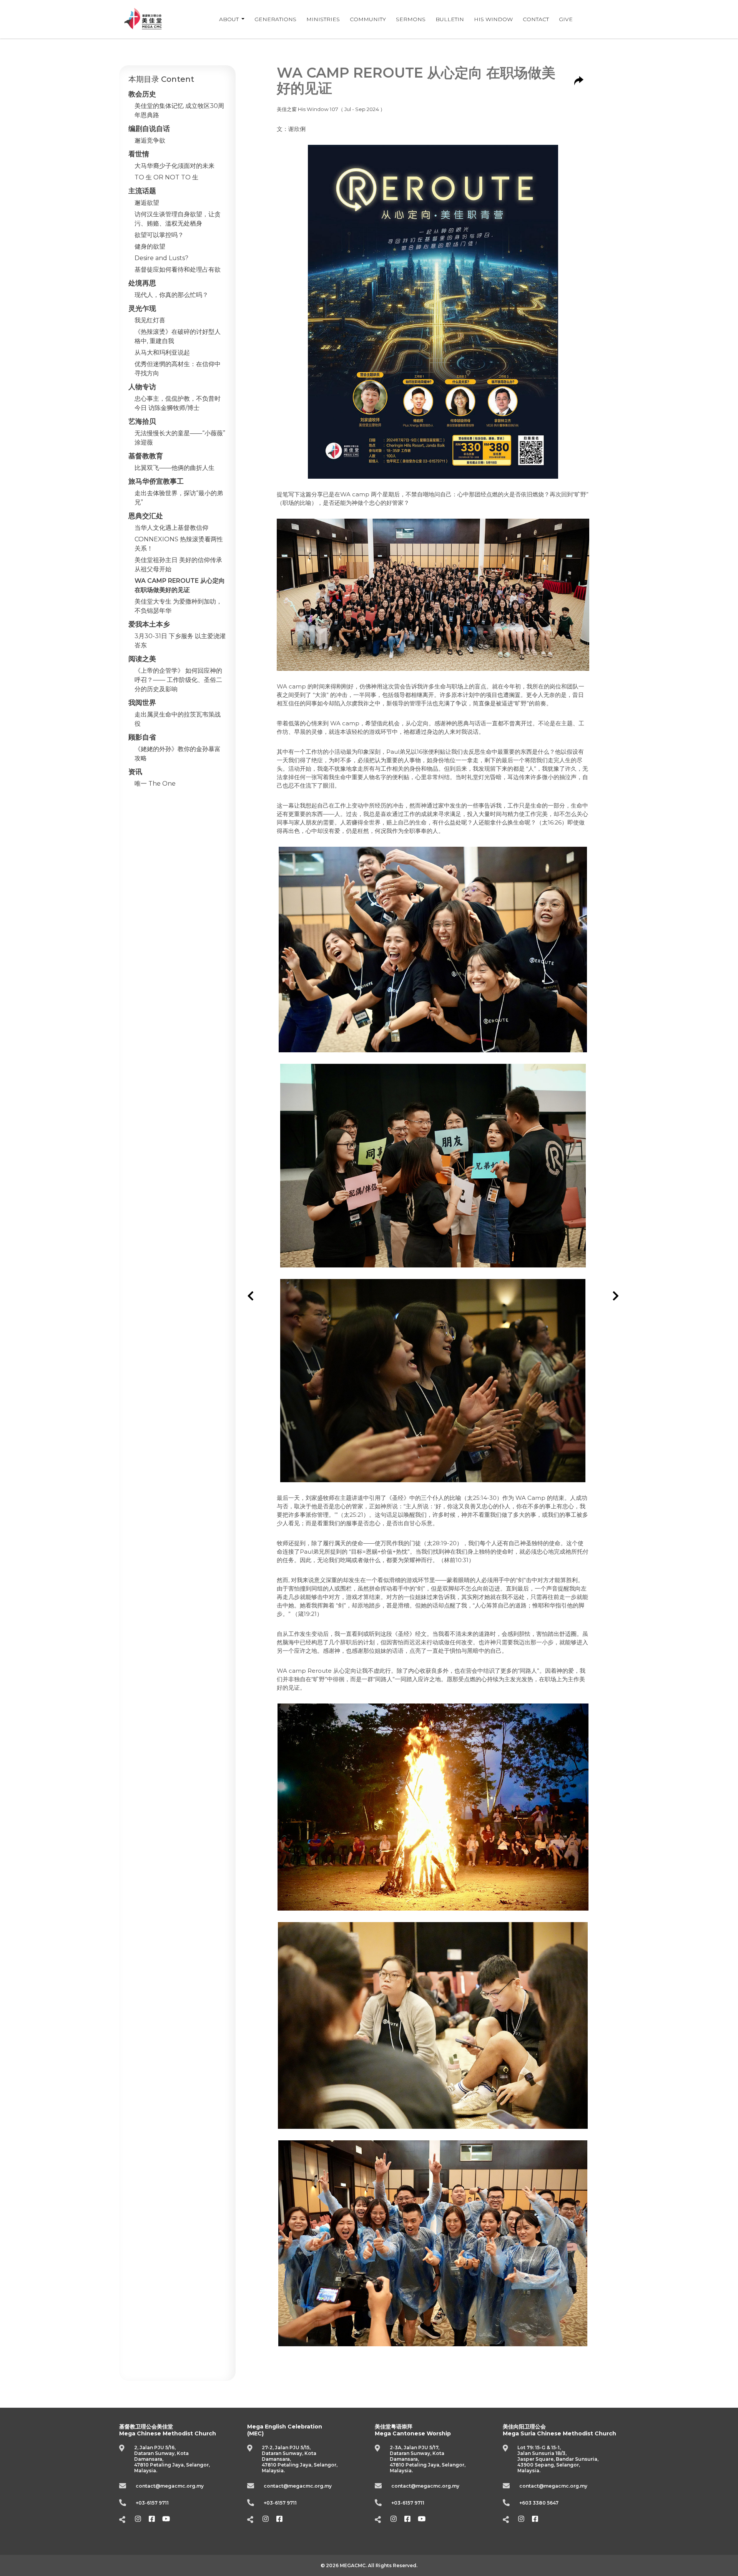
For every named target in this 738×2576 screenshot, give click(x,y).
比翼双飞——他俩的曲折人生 (175, 468)
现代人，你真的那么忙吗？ (171, 295)
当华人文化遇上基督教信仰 (171, 528)
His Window (493, 19)
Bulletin (450, 19)
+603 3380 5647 (539, 2503)
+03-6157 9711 (152, 2503)
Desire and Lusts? (161, 258)
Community (368, 19)
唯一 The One (155, 784)
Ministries (323, 19)
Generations (275, 19)
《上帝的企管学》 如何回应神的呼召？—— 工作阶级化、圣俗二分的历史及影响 (178, 680)
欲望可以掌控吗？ (159, 235)
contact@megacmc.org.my (170, 2486)
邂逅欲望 (147, 203)
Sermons (411, 19)
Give (566, 19)
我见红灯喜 (150, 320)
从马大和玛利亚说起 (162, 352)
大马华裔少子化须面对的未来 (175, 166)
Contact (536, 19)
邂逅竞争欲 (150, 140)
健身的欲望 (150, 246)
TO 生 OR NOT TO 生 (166, 177)
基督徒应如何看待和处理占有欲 (178, 270)
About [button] (230, 19)
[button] (251, 1296)
